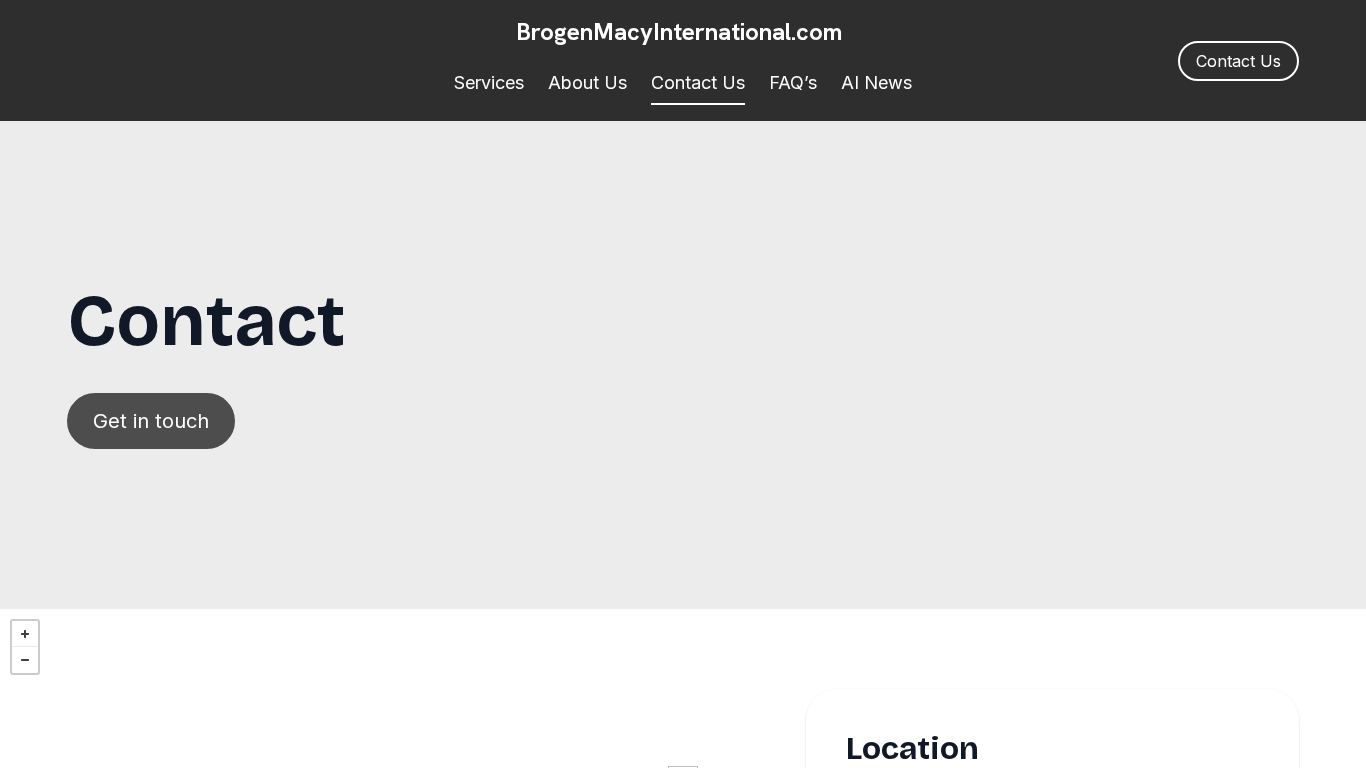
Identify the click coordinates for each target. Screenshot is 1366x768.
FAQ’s (793, 82)
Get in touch (151, 421)
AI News (876, 82)
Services (489, 82)
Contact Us (698, 82)
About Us (587, 82)
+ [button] (25, 634)
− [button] (25, 660)
